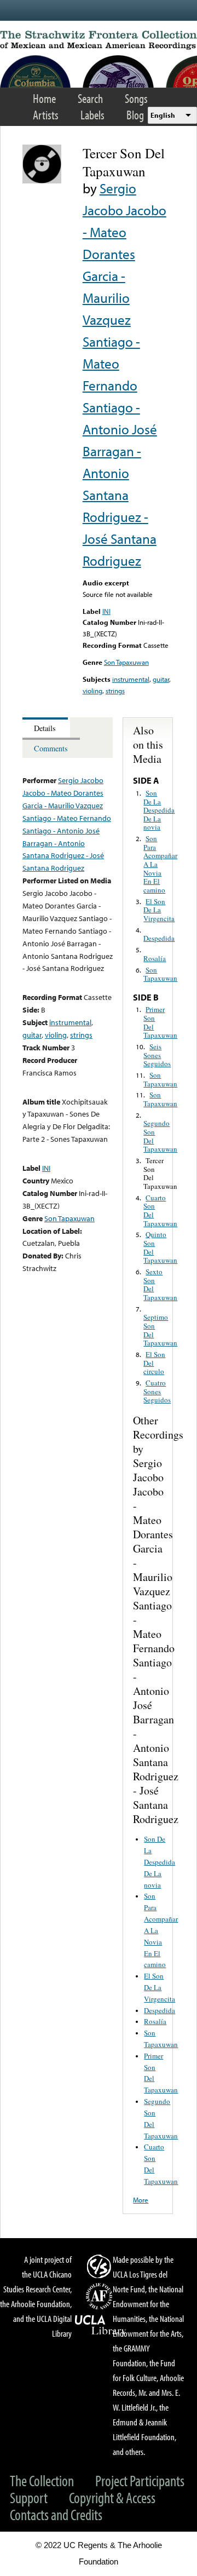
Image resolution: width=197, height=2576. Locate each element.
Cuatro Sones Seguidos (157, 1391)
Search (90, 98)
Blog (135, 115)
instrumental (131, 679)
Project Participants (140, 2480)
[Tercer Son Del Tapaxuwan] (42, 181)
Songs (136, 98)
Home (44, 98)
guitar (161, 679)
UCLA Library (101, 2325)
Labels (92, 115)
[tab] (46, 728)
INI (106, 611)
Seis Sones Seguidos (157, 1055)
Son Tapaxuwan (126, 662)
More (141, 2200)
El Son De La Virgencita (159, 910)
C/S (101, 2266)
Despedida (159, 938)
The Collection (42, 2480)
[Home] (99, 40)
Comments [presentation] (51, 748)
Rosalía (155, 958)
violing (92, 691)
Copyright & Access (112, 2497)
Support (29, 2497)
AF (101, 2296)
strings (115, 691)
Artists (46, 115)
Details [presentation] (45, 728)
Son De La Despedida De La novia (159, 810)
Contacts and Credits (56, 2514)
